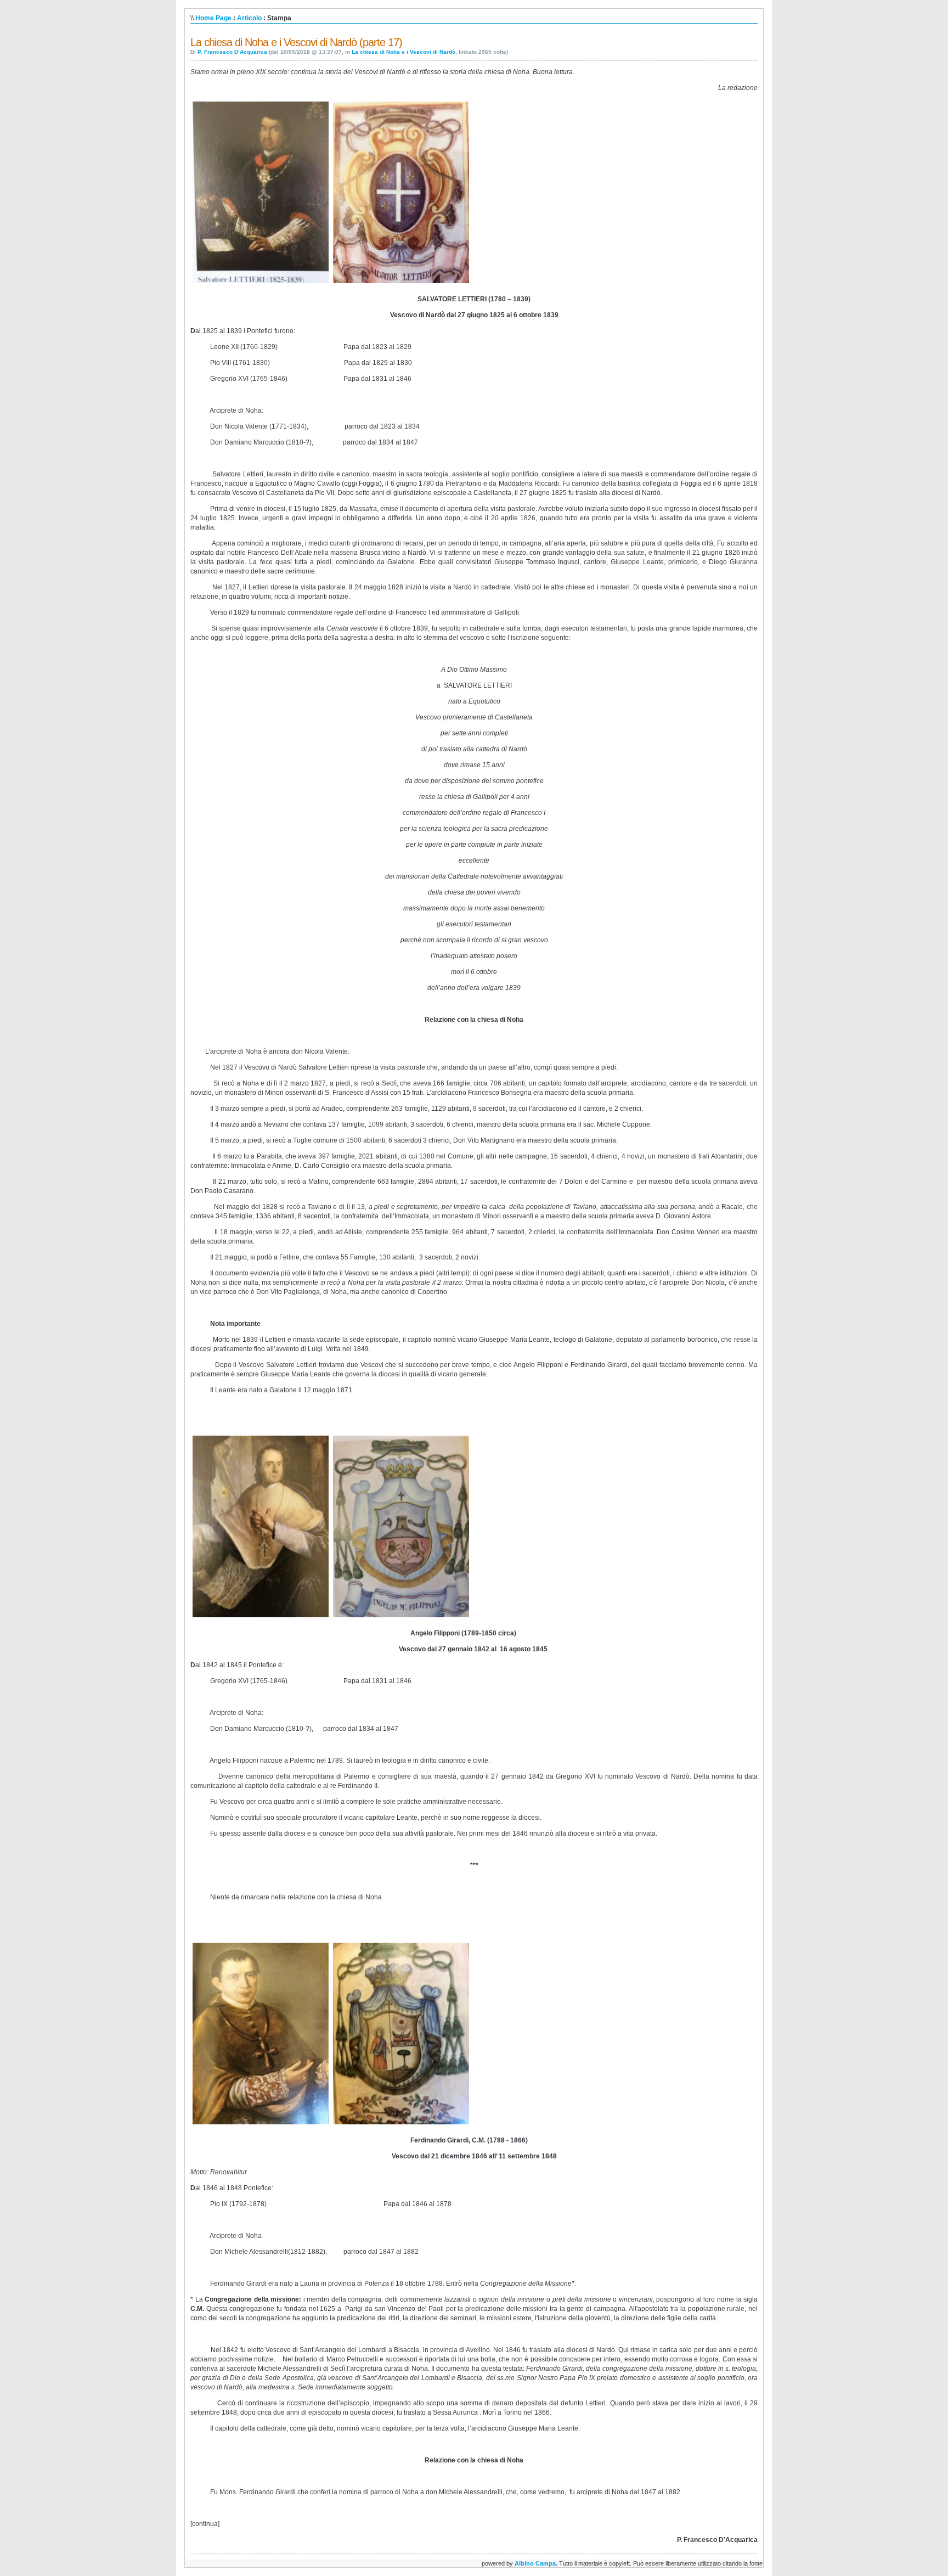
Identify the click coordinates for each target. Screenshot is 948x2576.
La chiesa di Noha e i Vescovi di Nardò (404, 52)
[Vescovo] (261, 283)
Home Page (213, 18)
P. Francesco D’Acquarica (232, 52)
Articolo (249, 18)
